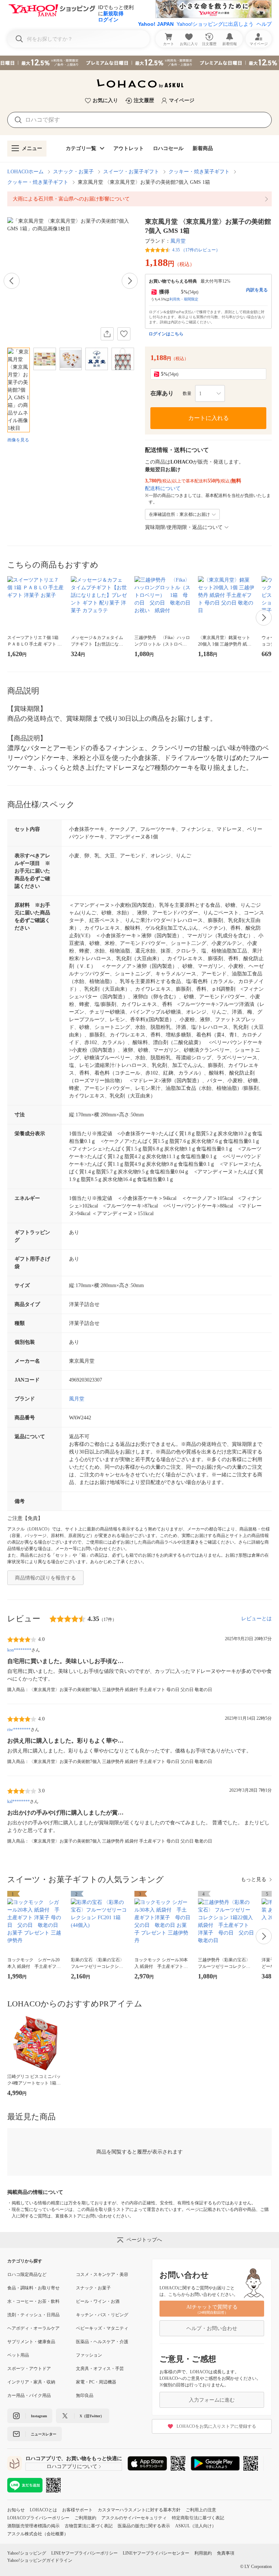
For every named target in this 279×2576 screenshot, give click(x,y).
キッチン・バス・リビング (102, 2315)
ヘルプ (264, 24)
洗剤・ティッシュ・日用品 (33, 2315)
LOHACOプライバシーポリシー (38, 2518)
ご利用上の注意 (201, 2510)
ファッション (89, 2355)
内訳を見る (257, 290)
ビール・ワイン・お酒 (98, 2301)
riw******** (19, 1730)
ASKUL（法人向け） (196, 2526)
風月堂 (178, 241)
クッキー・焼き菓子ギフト (199, 172)
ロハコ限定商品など (27, 2274)
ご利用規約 (85, 2518)
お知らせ (16, 2510)
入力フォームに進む (212, 2400)
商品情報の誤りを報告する (45, 1578)
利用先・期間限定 (184, 299)
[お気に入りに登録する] (124, 334)
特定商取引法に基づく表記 (198, 2518)
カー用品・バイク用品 (29, 2395)
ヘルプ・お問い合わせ (212, 2328)
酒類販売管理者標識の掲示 (33, 2526)
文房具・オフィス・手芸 (100, 2369)
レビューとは (256, 1619)
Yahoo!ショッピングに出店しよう (215, 24)
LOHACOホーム (25, 172)
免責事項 (226, 2553)
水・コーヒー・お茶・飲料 (33, 2301)
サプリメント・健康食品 (31, 2342)
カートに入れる (209, 418)
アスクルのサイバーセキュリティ (134, 2518)
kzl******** (19, 1801)
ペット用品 (18, 2355)
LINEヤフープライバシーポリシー (84, 2553)
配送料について (163, 488)
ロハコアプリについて (72, 2466)
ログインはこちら (166, 334)
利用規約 (203, 2553)
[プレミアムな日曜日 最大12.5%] (139, 63)
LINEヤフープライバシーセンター (156, 2553)
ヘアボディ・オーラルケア (33, 2328)
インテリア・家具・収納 (31, 2382)
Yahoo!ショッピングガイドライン (40, 2560)
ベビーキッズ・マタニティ (102, 2328)
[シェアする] (107, 334)
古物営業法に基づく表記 (89, 2526)
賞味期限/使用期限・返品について (184, 527)
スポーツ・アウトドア (29, 2369)
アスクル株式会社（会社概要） (38, 2534)
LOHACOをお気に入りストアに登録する (216, 2426)
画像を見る (18, 440)
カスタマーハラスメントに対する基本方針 (139, 2510)
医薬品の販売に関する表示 (144, 2526)
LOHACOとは (43, 2510)
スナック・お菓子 (73, 172)
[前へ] (12, 281)
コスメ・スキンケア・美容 (102, 2274)
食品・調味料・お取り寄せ (33, 2288)
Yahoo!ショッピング (27, 2553)
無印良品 (85, 2395)
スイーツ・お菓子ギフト (131, 172)
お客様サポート (77, 2510)
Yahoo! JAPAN (156, 24)
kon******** (19, 1650)
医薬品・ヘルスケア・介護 (102, 2342)
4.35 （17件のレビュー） (196, 250)
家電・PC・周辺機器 (96, 2382)
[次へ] (130, 281)
